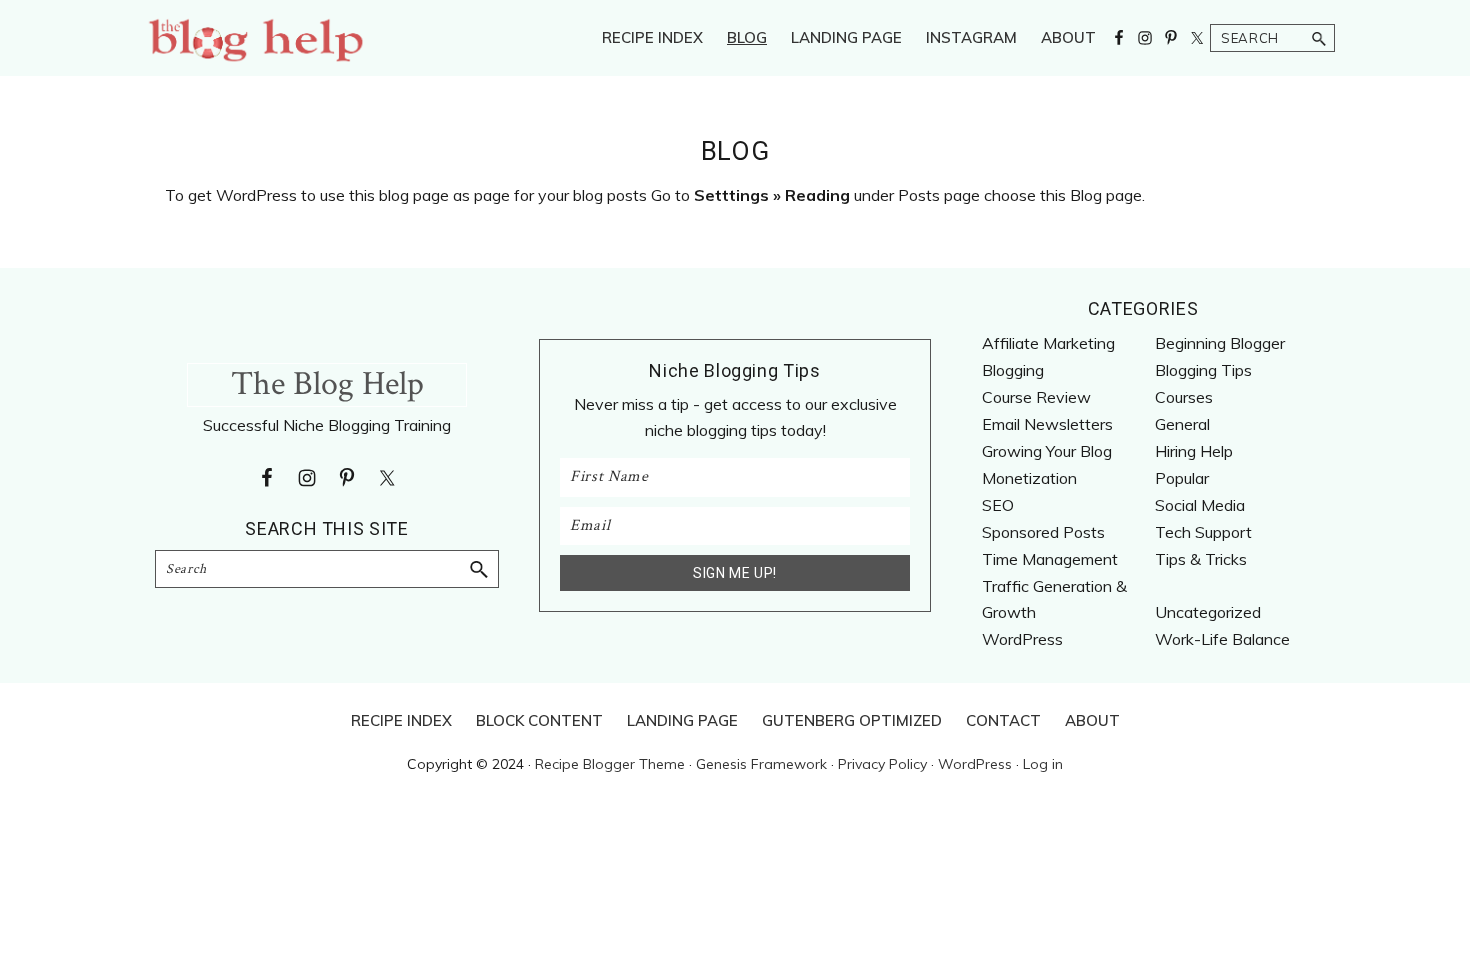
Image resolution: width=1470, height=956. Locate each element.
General (1182, 424)
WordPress (1022, 639)
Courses (1184, 397)
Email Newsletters (1047, 424)
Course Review (1036, 397)
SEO (998, 505)
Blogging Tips (1203, 370)
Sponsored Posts (1043, 532)
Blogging (1013, 370)
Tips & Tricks (1201, 559)
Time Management (1050, 559)
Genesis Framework (761, 764)
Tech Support (1203, 532)
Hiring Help (1194, 451)
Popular (1182, 478)
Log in (1043, 764)
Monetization (1029, 478)
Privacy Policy (882, 764)
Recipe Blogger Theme (610, 764)
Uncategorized (1208, 612)
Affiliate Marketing (1048, 343)
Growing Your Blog (1047, 451)
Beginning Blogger (1220, 343)
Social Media (1200, 505)
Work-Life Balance (1222, 639)
